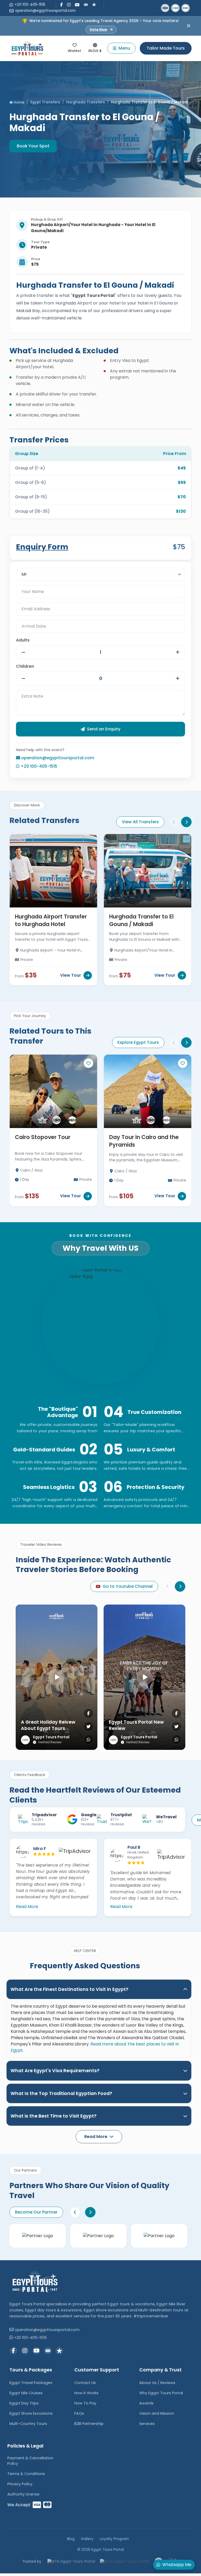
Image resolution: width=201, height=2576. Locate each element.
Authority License (23, 2494)
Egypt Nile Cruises (26, 2393)
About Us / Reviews (157, 2383)
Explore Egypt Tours (138, 1042)
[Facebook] (62, 5)
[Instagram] (69, 5)
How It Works (86, 2393)
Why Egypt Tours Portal (161, 2393)
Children (25, 666)
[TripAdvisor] (86, 4)
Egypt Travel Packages (31, 2383)
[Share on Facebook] (88, 1713)
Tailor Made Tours (166, 48)
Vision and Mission (157, 2413)
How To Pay (85, 2403)
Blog (71, 2539)
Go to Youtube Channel (128, 1586)
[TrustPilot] (94, 4)
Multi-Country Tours (28, 2424)
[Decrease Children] (23, 678)
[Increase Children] (178, 678)
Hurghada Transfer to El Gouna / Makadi (141, 920)
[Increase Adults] (178, 652)
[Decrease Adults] (23, 652)
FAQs (79, 2413)
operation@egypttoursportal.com (45, 11)
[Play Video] (57, 1677)
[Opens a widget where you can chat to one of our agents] (20, 2567)
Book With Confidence (100, 1236)
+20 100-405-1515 (30, 5)
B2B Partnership (89, 2424)
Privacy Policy (20, 2484)
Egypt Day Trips (24, 2403)
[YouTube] (77, 5)
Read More (27, 1907)
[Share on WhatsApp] (88, 1740)
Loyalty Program (114, 2539)
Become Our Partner (36, 2212)
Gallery (87, 2539)
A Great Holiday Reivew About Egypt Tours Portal (48, 1728)
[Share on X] (88, 1727)
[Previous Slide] (174, 822)
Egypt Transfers (45, 102)
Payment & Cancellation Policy (30, 2461)
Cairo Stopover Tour (43, 1137)
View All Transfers (140, 822)
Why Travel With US (100, 1248)
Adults (23, 640)
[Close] (189, 26)
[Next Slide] (186, 822)
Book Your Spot (33, 146)
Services (147, 2424)
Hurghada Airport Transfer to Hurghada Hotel (51, 920)
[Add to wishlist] (88, 1063)
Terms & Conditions (26, 2474)
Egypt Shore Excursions (31, 2413)
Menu (124, 48)
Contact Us (85, 2383)
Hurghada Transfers (86, 102)
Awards (146, 2403)
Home (19, 102)
